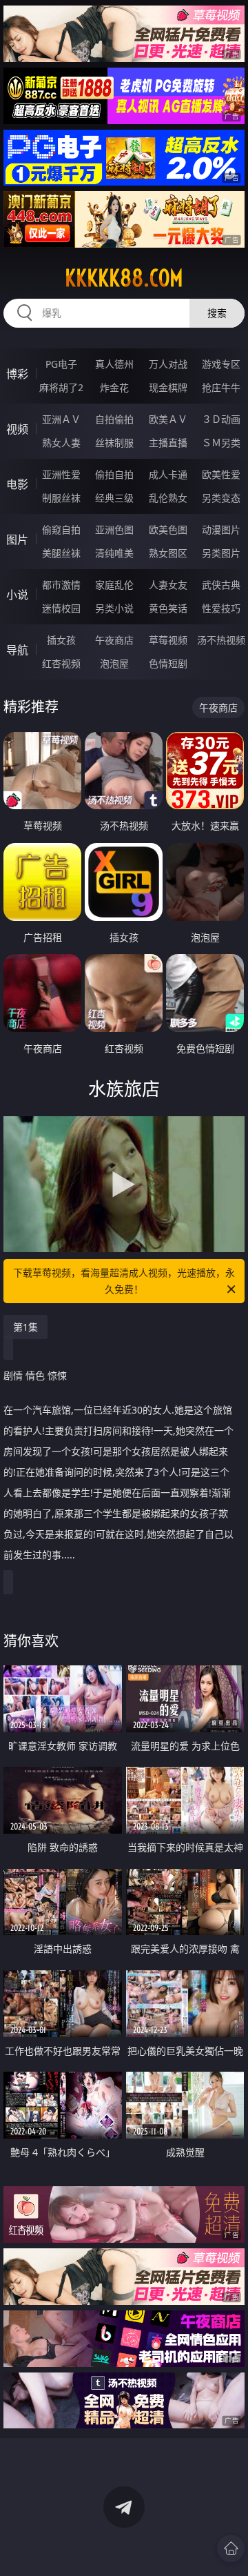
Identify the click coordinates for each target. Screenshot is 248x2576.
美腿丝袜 (61, 553)
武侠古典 (221, 585)
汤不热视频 (221, 640)
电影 (17, 484)
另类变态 (221, 498)
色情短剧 (168, 663)
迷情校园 (61, 608)
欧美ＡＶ (168, 419)
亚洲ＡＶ (61, 419)
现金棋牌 (168, 387)
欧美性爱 (221, 474)
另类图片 (221, 553)
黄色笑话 (168, 608)
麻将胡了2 (61, 387)
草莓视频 (168, 640)
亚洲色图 (114, 529)
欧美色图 (168, 529)
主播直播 (168, 443)
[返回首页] (231, 2548)
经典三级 (114, 498)
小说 (17, 595)
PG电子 (61, 364)
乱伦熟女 (168, 498)
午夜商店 (114, 640)
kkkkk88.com (124, 278)
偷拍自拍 (114, 474)
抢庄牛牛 (221, 387)
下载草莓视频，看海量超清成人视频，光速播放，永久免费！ (124, 1281)
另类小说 (114, 608)
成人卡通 (168, 474)
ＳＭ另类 (221, 443)
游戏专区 (221, 364)
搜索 (217, 313)
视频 (17, 429)
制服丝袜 (61, 498)
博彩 (17, 374)
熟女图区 (168, 553)
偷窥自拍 (61, 529)
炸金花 (114, 387)
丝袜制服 (114, 443)
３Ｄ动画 (221, 419)
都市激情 (61, 585)
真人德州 (114, 364)
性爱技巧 (221, 608)
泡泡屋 (114, 663)
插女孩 (61, 640)
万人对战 (168, 364)
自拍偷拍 (114, 419)
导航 (17, 650)
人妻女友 (168, 585)
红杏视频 (61, 663)
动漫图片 (221, 529)
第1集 (25, 1327)
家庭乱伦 (114, 585)
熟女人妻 (61, 443)
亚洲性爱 (61, 474)
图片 (17, 539)
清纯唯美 (114, 553)
